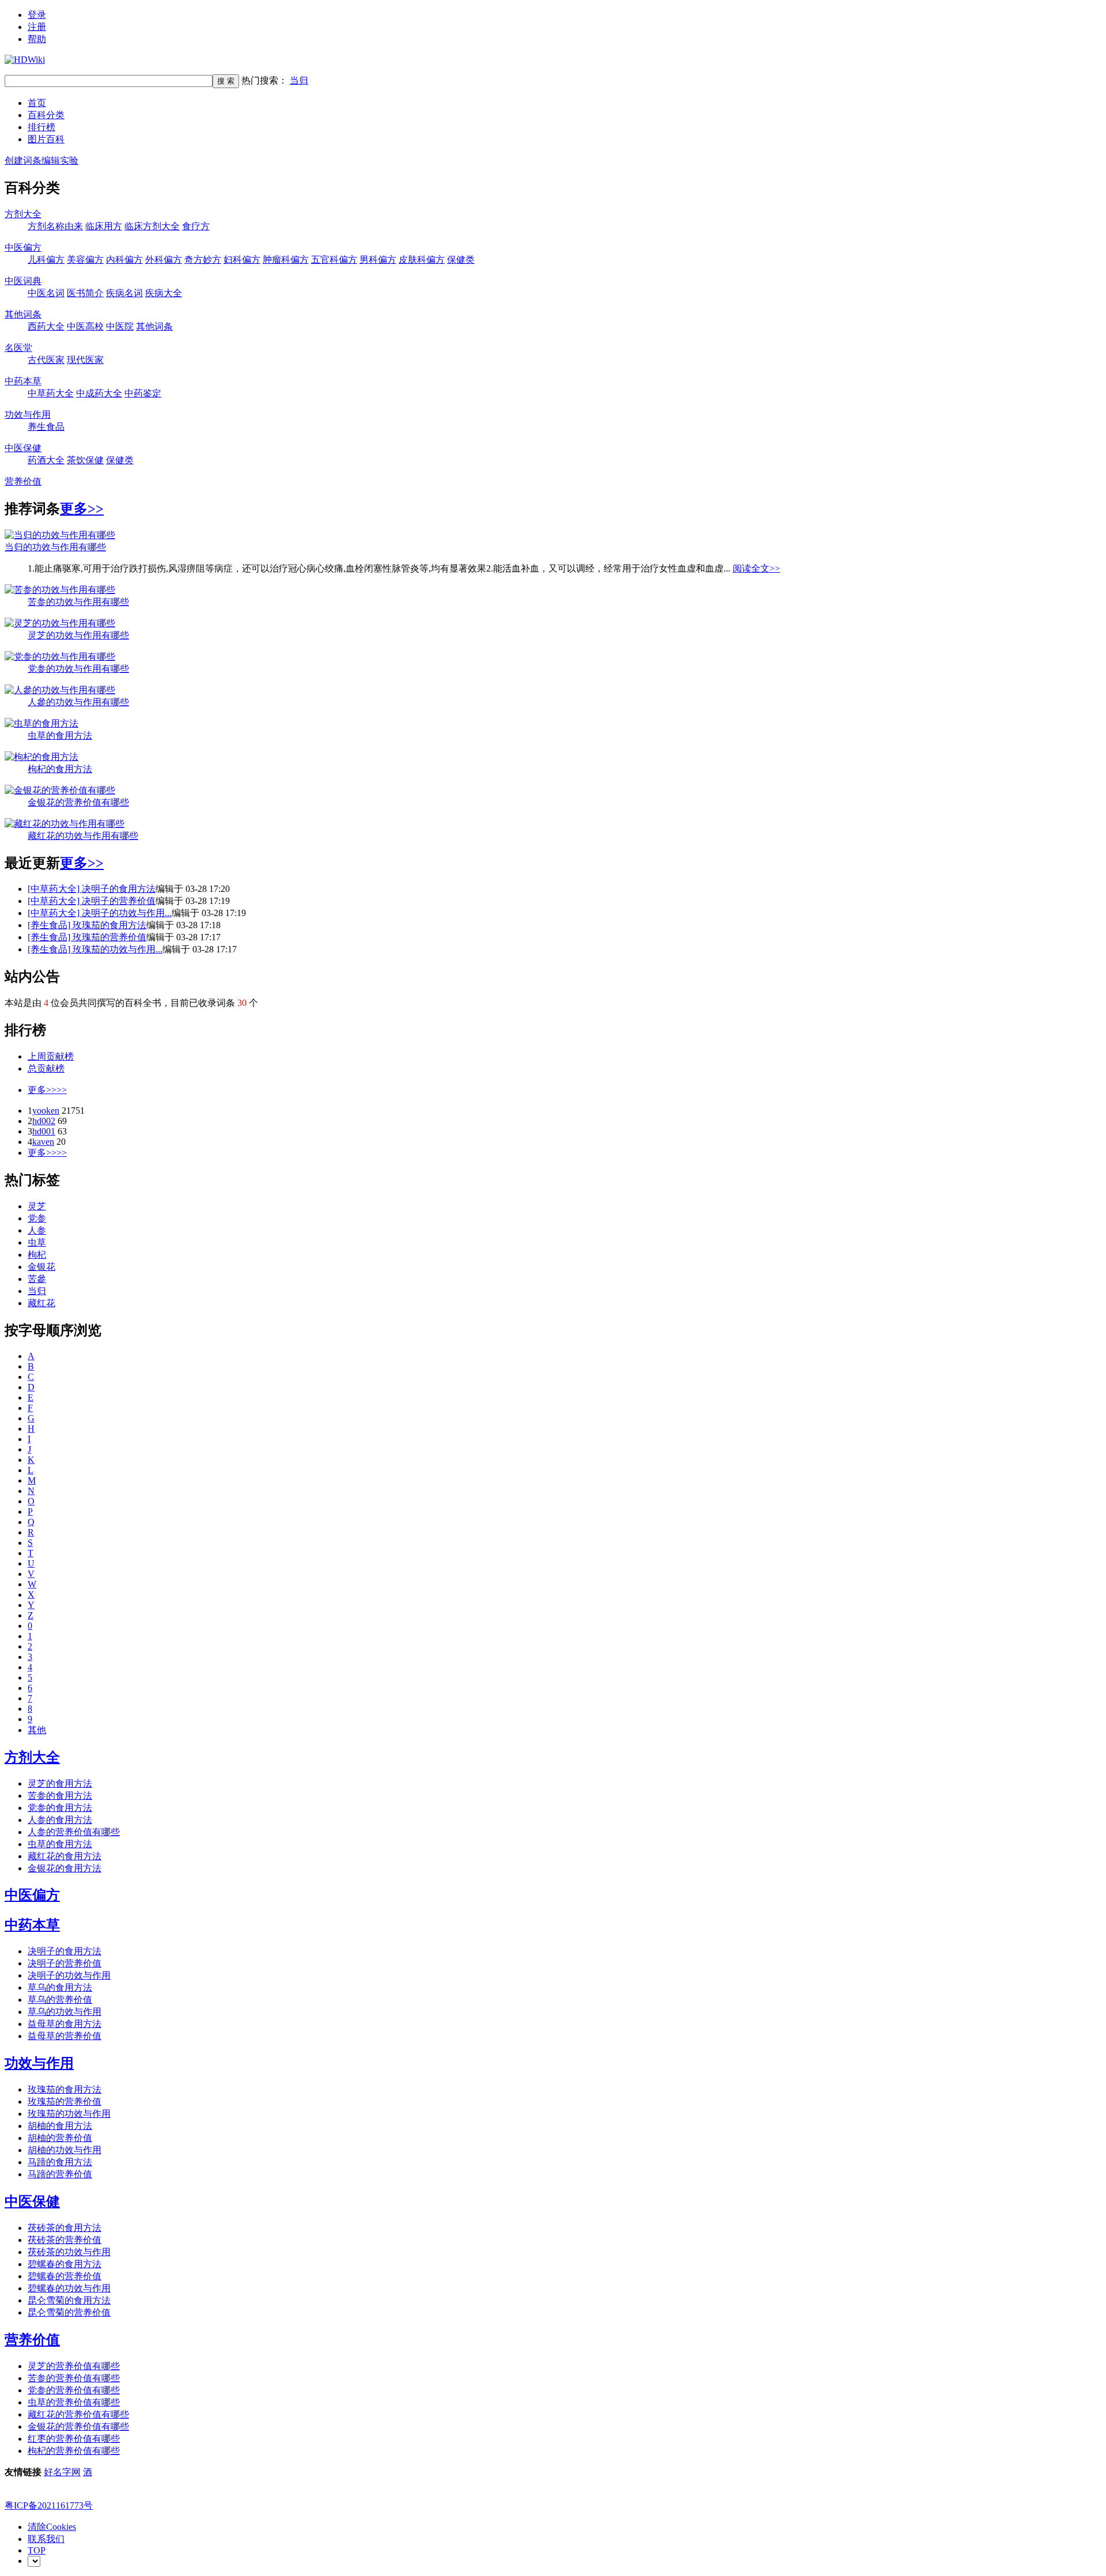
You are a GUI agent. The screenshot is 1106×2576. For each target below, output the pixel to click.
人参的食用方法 (60, 1820)
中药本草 (23, 381)
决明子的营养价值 (119, 901)
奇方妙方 (203, 260)
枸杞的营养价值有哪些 (74, 2451)
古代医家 (46, 360)
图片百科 (46, 139)
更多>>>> (47, 1090)
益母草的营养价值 (65, 2036)
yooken (46, 1111)
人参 (37, 1230)
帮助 (37, 39)
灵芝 (37, 1206)
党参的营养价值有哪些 (74, 2390)
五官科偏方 (334, 260)
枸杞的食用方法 (60, 769)
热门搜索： (275, 80)
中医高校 (85, 326)
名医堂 (18, 348)
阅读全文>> (756, 568)
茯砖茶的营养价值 (65, 2240)
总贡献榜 (46, 1068)
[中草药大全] (55, 889)
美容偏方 (85, 260)
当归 (299, 80)
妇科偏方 (242, 260)
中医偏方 (23, 247)
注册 (37, 27)
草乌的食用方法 (60, 1987)
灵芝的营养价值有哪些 (74, 2366)
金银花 (41, 1267)
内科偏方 (124, 260)
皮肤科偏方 (422, 260)
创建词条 (23, 160)
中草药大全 (51, 393)
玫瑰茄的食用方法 (109, 925)
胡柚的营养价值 (60, 2138)
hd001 (44, 1131)
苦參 (37, 1279)
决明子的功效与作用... (127, 913)
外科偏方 (164, 260)
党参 (37, 1218)
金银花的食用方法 (65, 1868)
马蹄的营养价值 (60, 2174)
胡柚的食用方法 (60, 2126)
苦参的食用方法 (60, 1796)
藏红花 (41, 1303)
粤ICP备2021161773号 (49, 2505)
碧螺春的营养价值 (65, 2276)
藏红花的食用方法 (65, 1856)
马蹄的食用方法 (60, 2162)
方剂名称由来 (55, 226)
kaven (43, 1142)
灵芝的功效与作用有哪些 (78, 635)
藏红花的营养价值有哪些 (78, 2414)
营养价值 (23, 481)
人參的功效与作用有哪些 (78, 702)
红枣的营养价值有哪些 (74, 2439)
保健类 (461, 260)
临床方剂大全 (152, 226)
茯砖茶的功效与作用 (69, 2252)
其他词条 (23, 314)
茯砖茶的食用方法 (65, 2228)
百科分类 (46, 115)
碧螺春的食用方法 (65, 2264)
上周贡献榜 (51, 1056)
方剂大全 (23, 214)
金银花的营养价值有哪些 (78, 802)
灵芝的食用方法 (60, 1783)
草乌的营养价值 (60, 2000)
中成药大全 (99, 393)
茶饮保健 (85, 460)
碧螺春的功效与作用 (69, 2288)
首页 (37, 103)
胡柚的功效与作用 (65, 2150)
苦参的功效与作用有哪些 (78, 602)
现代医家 (85, 360)
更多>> (82, 509)
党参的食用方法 (60, 1808)
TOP (37, 2550)
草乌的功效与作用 (65, 2012)
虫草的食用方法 (60, 735)
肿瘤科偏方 (286, 260)
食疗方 (196, 226)
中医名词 (46, 293)
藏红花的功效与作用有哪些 (83, 836)
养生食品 (46, 427)
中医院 (120, 326)
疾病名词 (124, 293)
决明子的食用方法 (119, 889)
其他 (37, 1730)
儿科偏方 (46, 260)
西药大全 (46, 326)
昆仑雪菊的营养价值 (69, 2312)
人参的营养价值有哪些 (74, 1832)
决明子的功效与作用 (69, 1975)
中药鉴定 (143, 393)
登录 (37, 15)
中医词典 (23, 281)
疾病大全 (164, 293)
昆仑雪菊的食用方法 (69, 2300)
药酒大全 (46, 460)
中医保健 (23, 448)
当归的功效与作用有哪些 (55, 547)
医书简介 (85, 293)
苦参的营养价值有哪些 (74, 2378)
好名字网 (62, 2472)
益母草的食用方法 (65, 2024)
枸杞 (37, 1255)
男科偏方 (378, 260)
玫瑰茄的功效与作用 (69, 2114)
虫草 (37, 1242)
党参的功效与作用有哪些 (78, 669)
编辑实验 (60, 160)
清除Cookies (52, 2527)
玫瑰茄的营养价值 (109, 937)
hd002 (44, 1121)
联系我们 (46, 2539)
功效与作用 (28, 415)
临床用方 (104, 226)
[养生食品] (50, 925)
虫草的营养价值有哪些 (74, 2402)
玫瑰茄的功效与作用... (118, 949)
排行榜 (41, 127)
